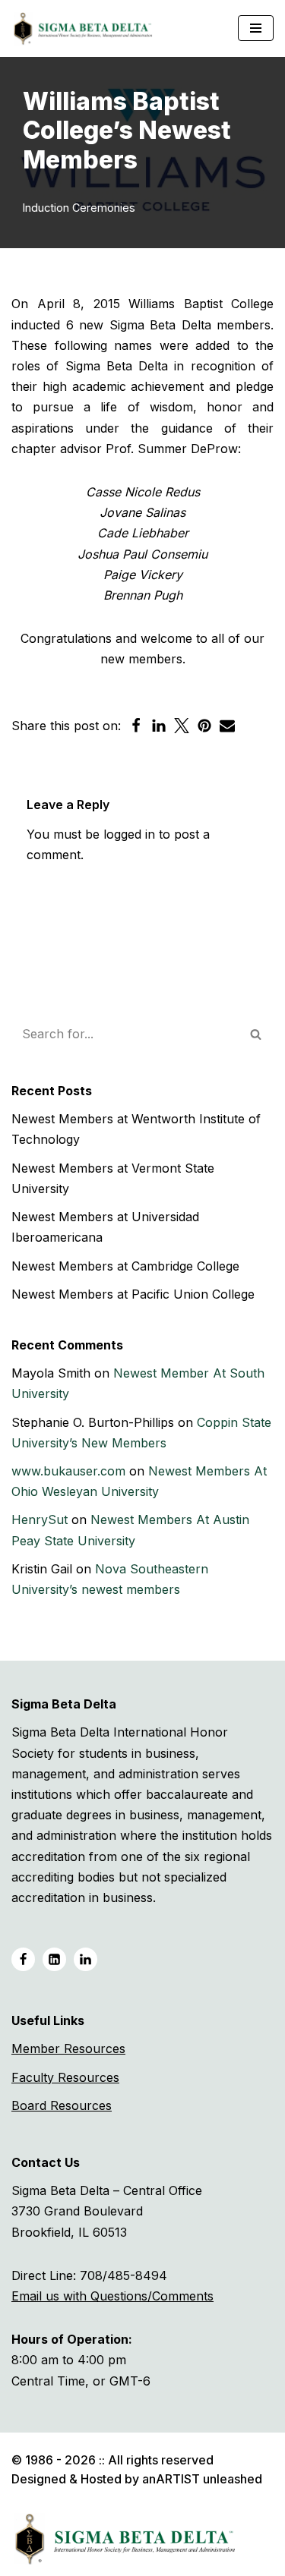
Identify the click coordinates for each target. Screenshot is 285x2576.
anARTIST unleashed (202, 2479)
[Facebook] (136, 726)
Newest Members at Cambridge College (125, 1266)
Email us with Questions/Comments (112, 2296)
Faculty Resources (65, 2077)
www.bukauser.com (68, 1471)
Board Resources (62, 2105)
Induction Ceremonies (79, 208)
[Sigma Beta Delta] (87, 28)
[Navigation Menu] (256, 28)
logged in (129, 834)
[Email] (227, 726)
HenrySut (40, 1519)
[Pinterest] (204, 726)
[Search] (256, 1034)
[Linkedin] (159, 726)
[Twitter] (182, 726)
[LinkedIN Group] (85, 1959)
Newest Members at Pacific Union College (133, 1294)
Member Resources (68, 2049)
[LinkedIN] (54, 1959)
